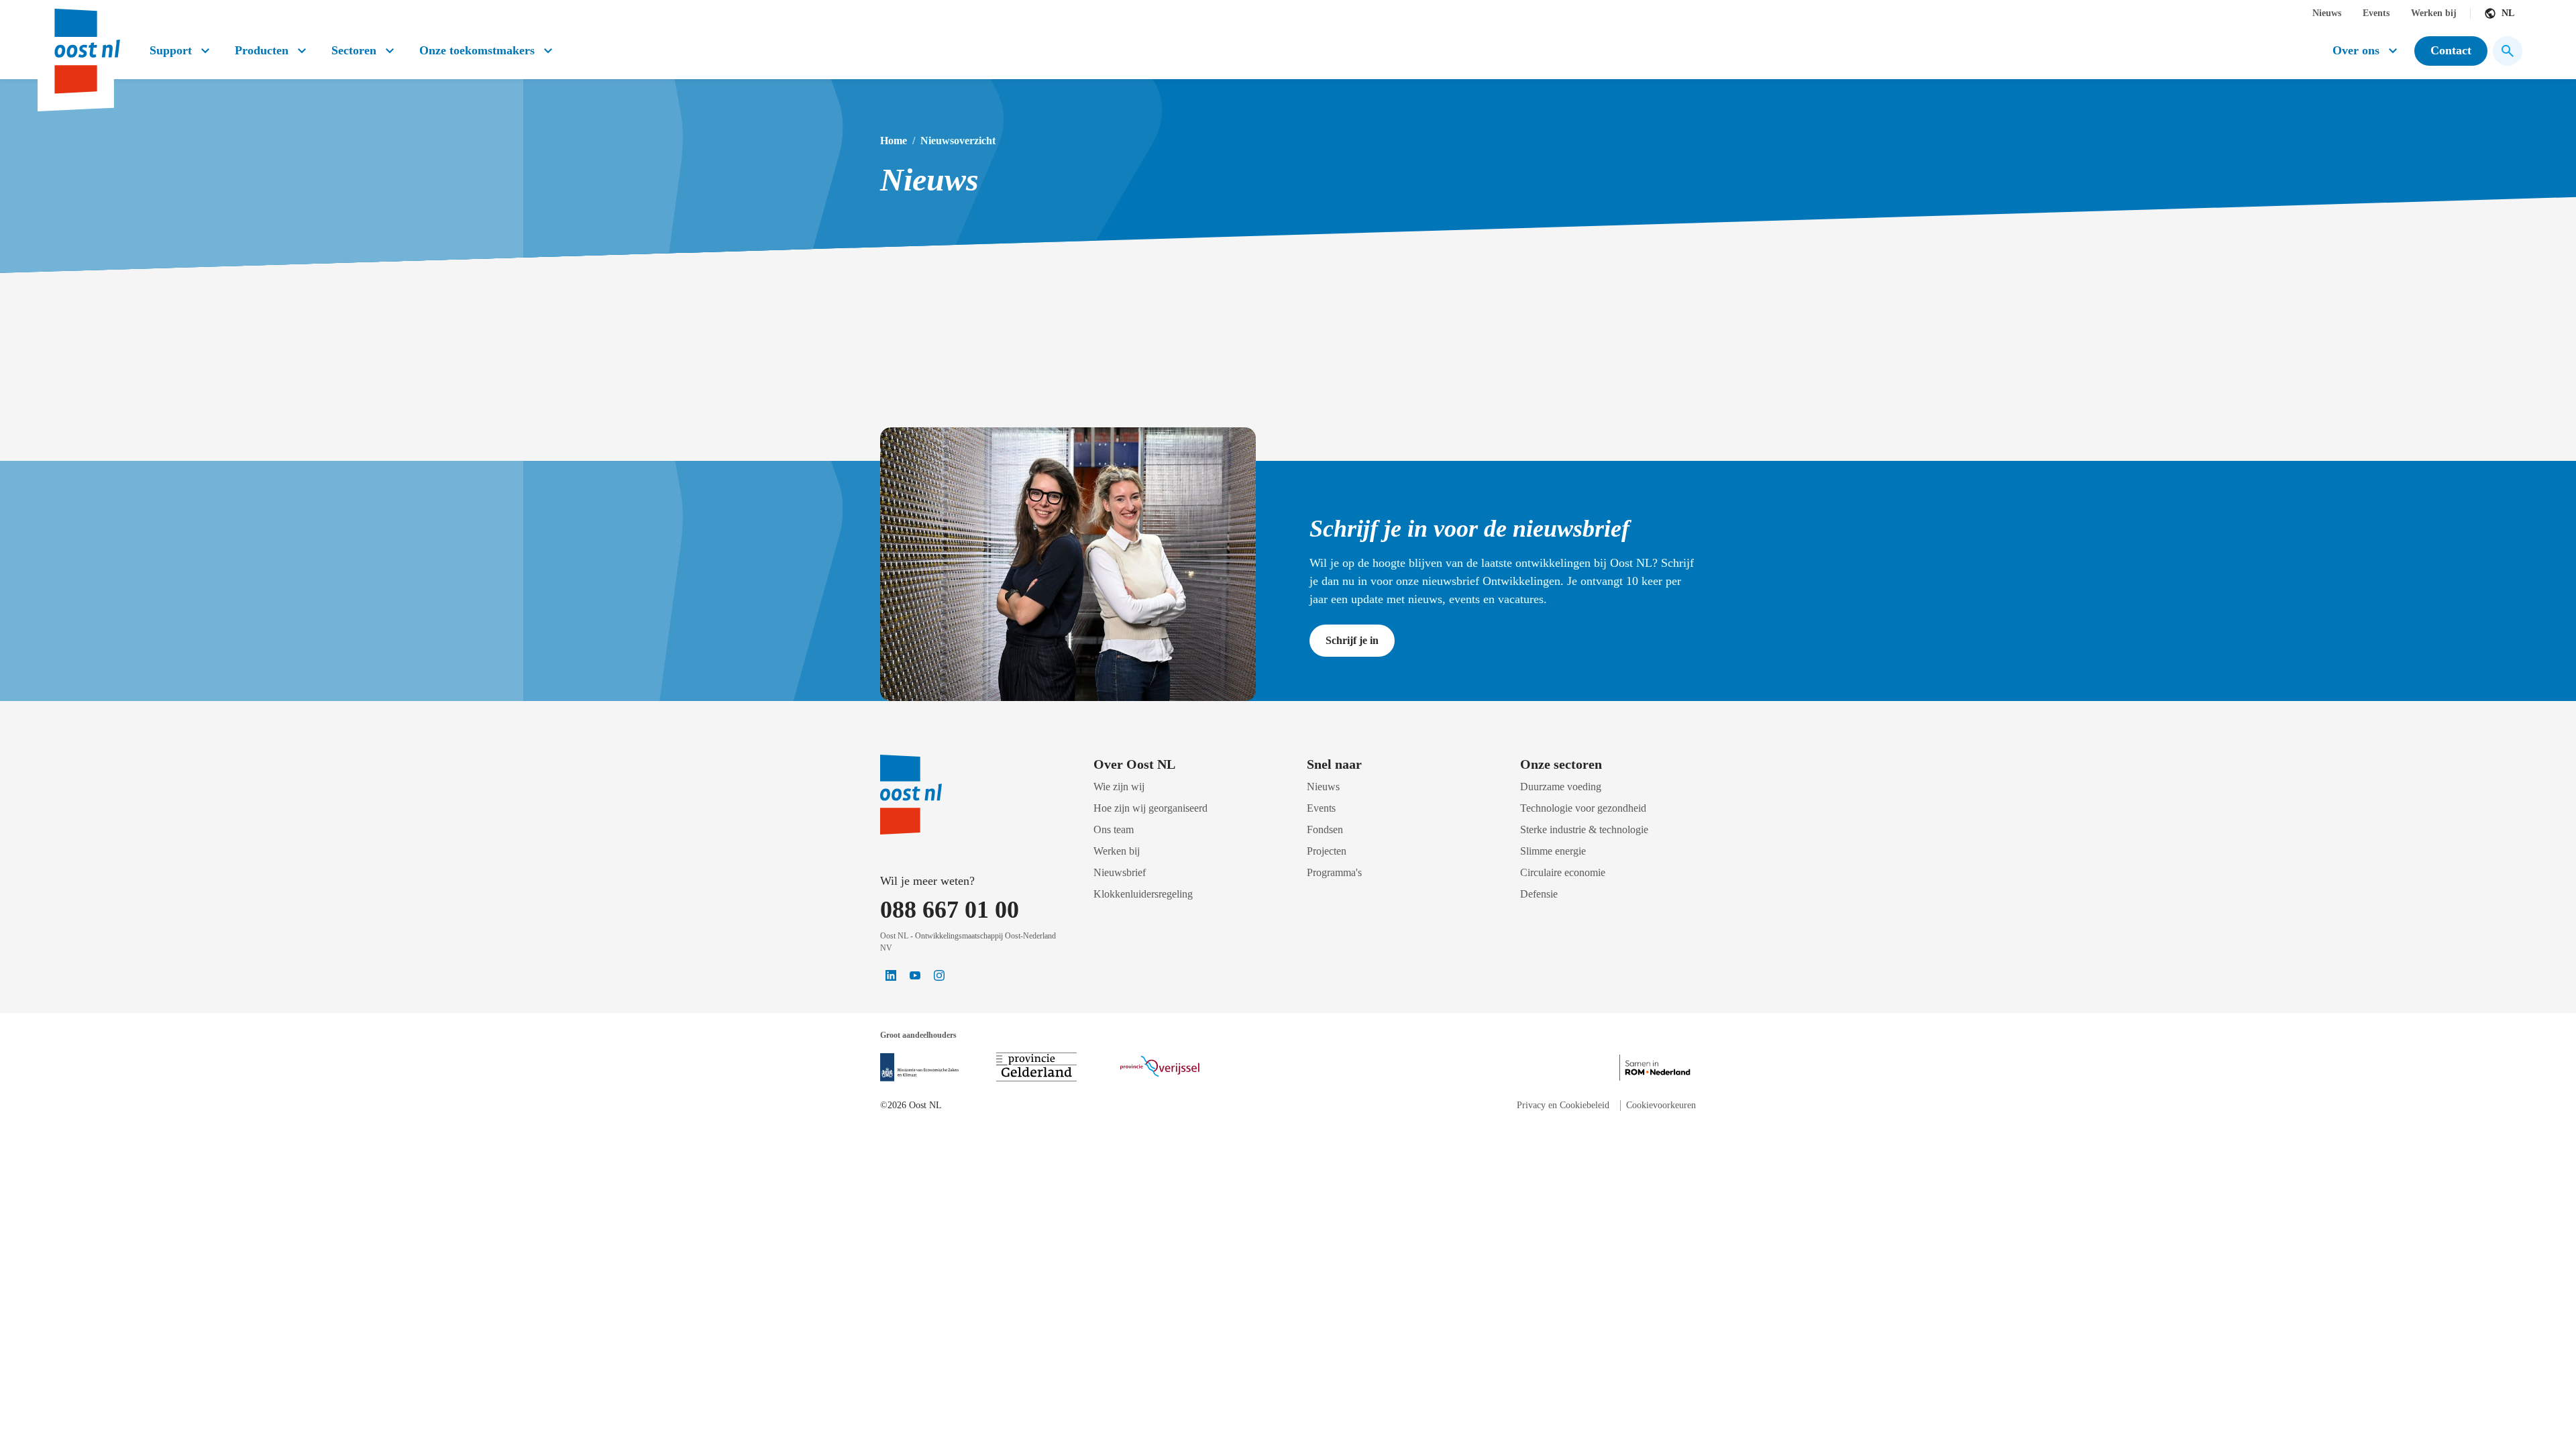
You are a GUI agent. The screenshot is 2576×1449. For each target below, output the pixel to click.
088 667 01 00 (950, 910)
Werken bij (2434, 13)
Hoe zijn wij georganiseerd (1150, 808)
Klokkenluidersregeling (1143, 894)
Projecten (1327, 851)
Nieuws (2327, 13)
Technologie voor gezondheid (1583, 808)
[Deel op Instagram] (939, 975)
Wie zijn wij (1119, 787)
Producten (262, 50)
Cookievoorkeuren (1661, 1105)
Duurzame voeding (1561, 787)
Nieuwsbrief (1120, 872)
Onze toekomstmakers (477, 50)
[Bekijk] (919, 1067)
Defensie (1539, 894)
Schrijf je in (1352, 640)
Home (894, 141)
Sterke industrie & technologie (1584, 829)
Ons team (1114, 829)
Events (2376, 13)
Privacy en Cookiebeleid (1563, 1105)
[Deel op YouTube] (915, 975)
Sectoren (354, 50)
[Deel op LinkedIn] (891, 975)
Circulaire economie (1563, 872)
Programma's (1334, 872)
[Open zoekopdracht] (2508, 51)
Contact (2451, 50)
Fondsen (1325, 829)
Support (171, 50)
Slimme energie (1553, 851)
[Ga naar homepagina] (86, 46)
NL (2508, 13)
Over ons (2356, 50)
